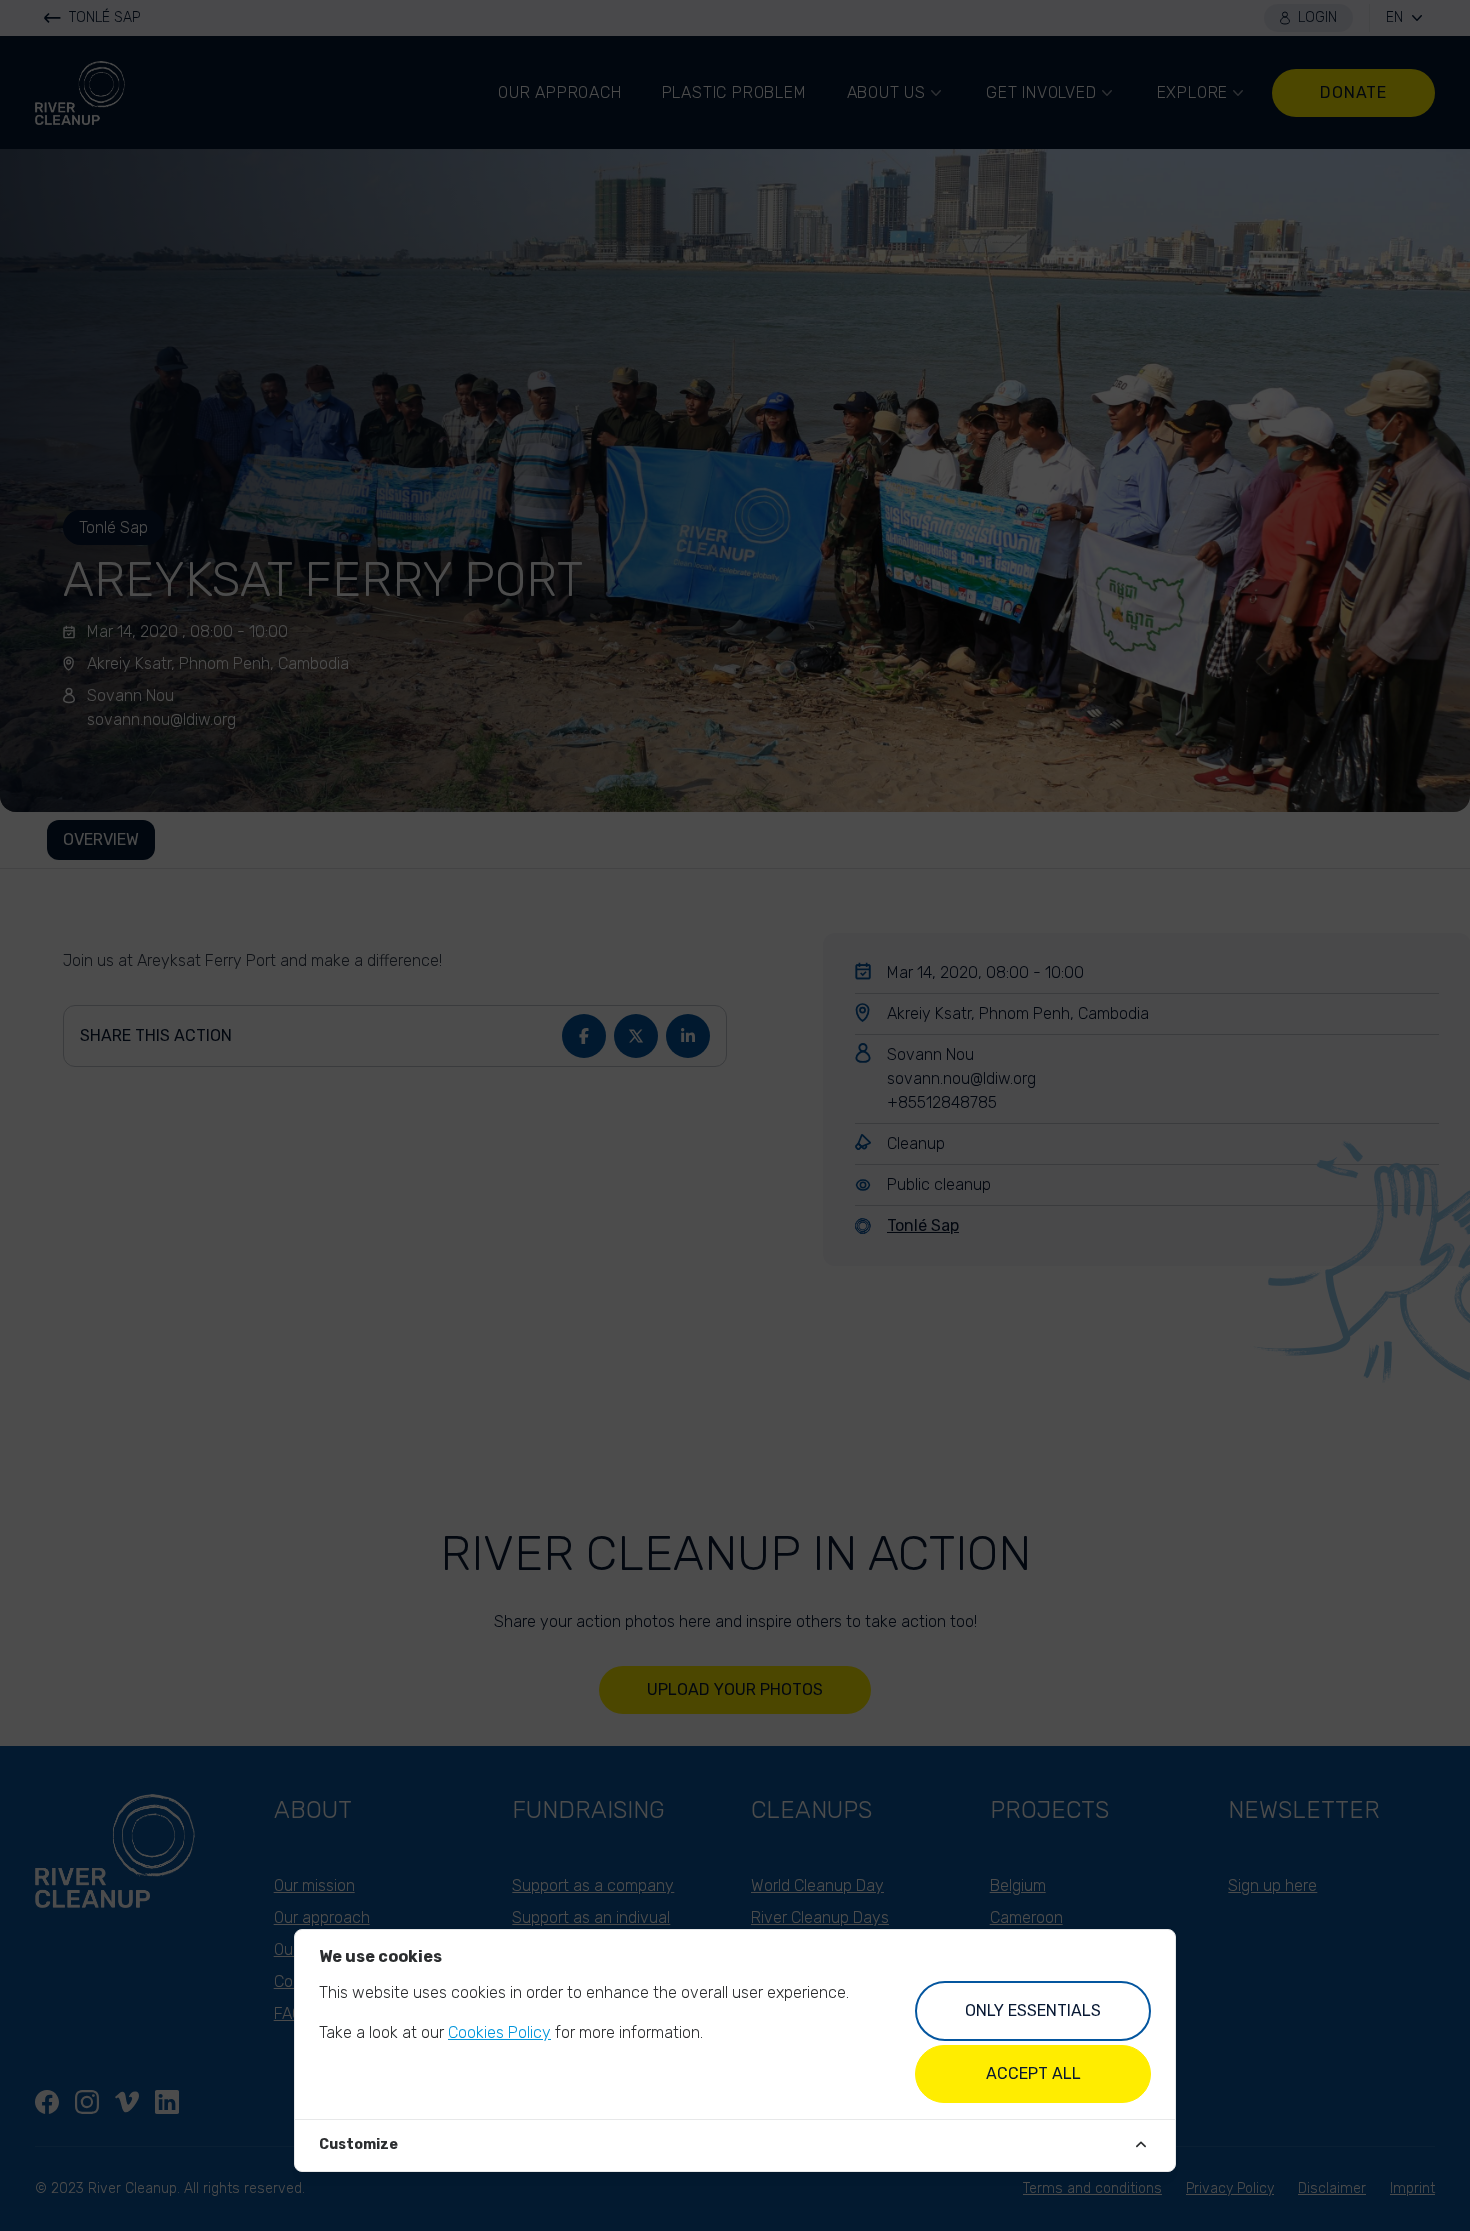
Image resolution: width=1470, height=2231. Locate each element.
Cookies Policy (499, 2032)
